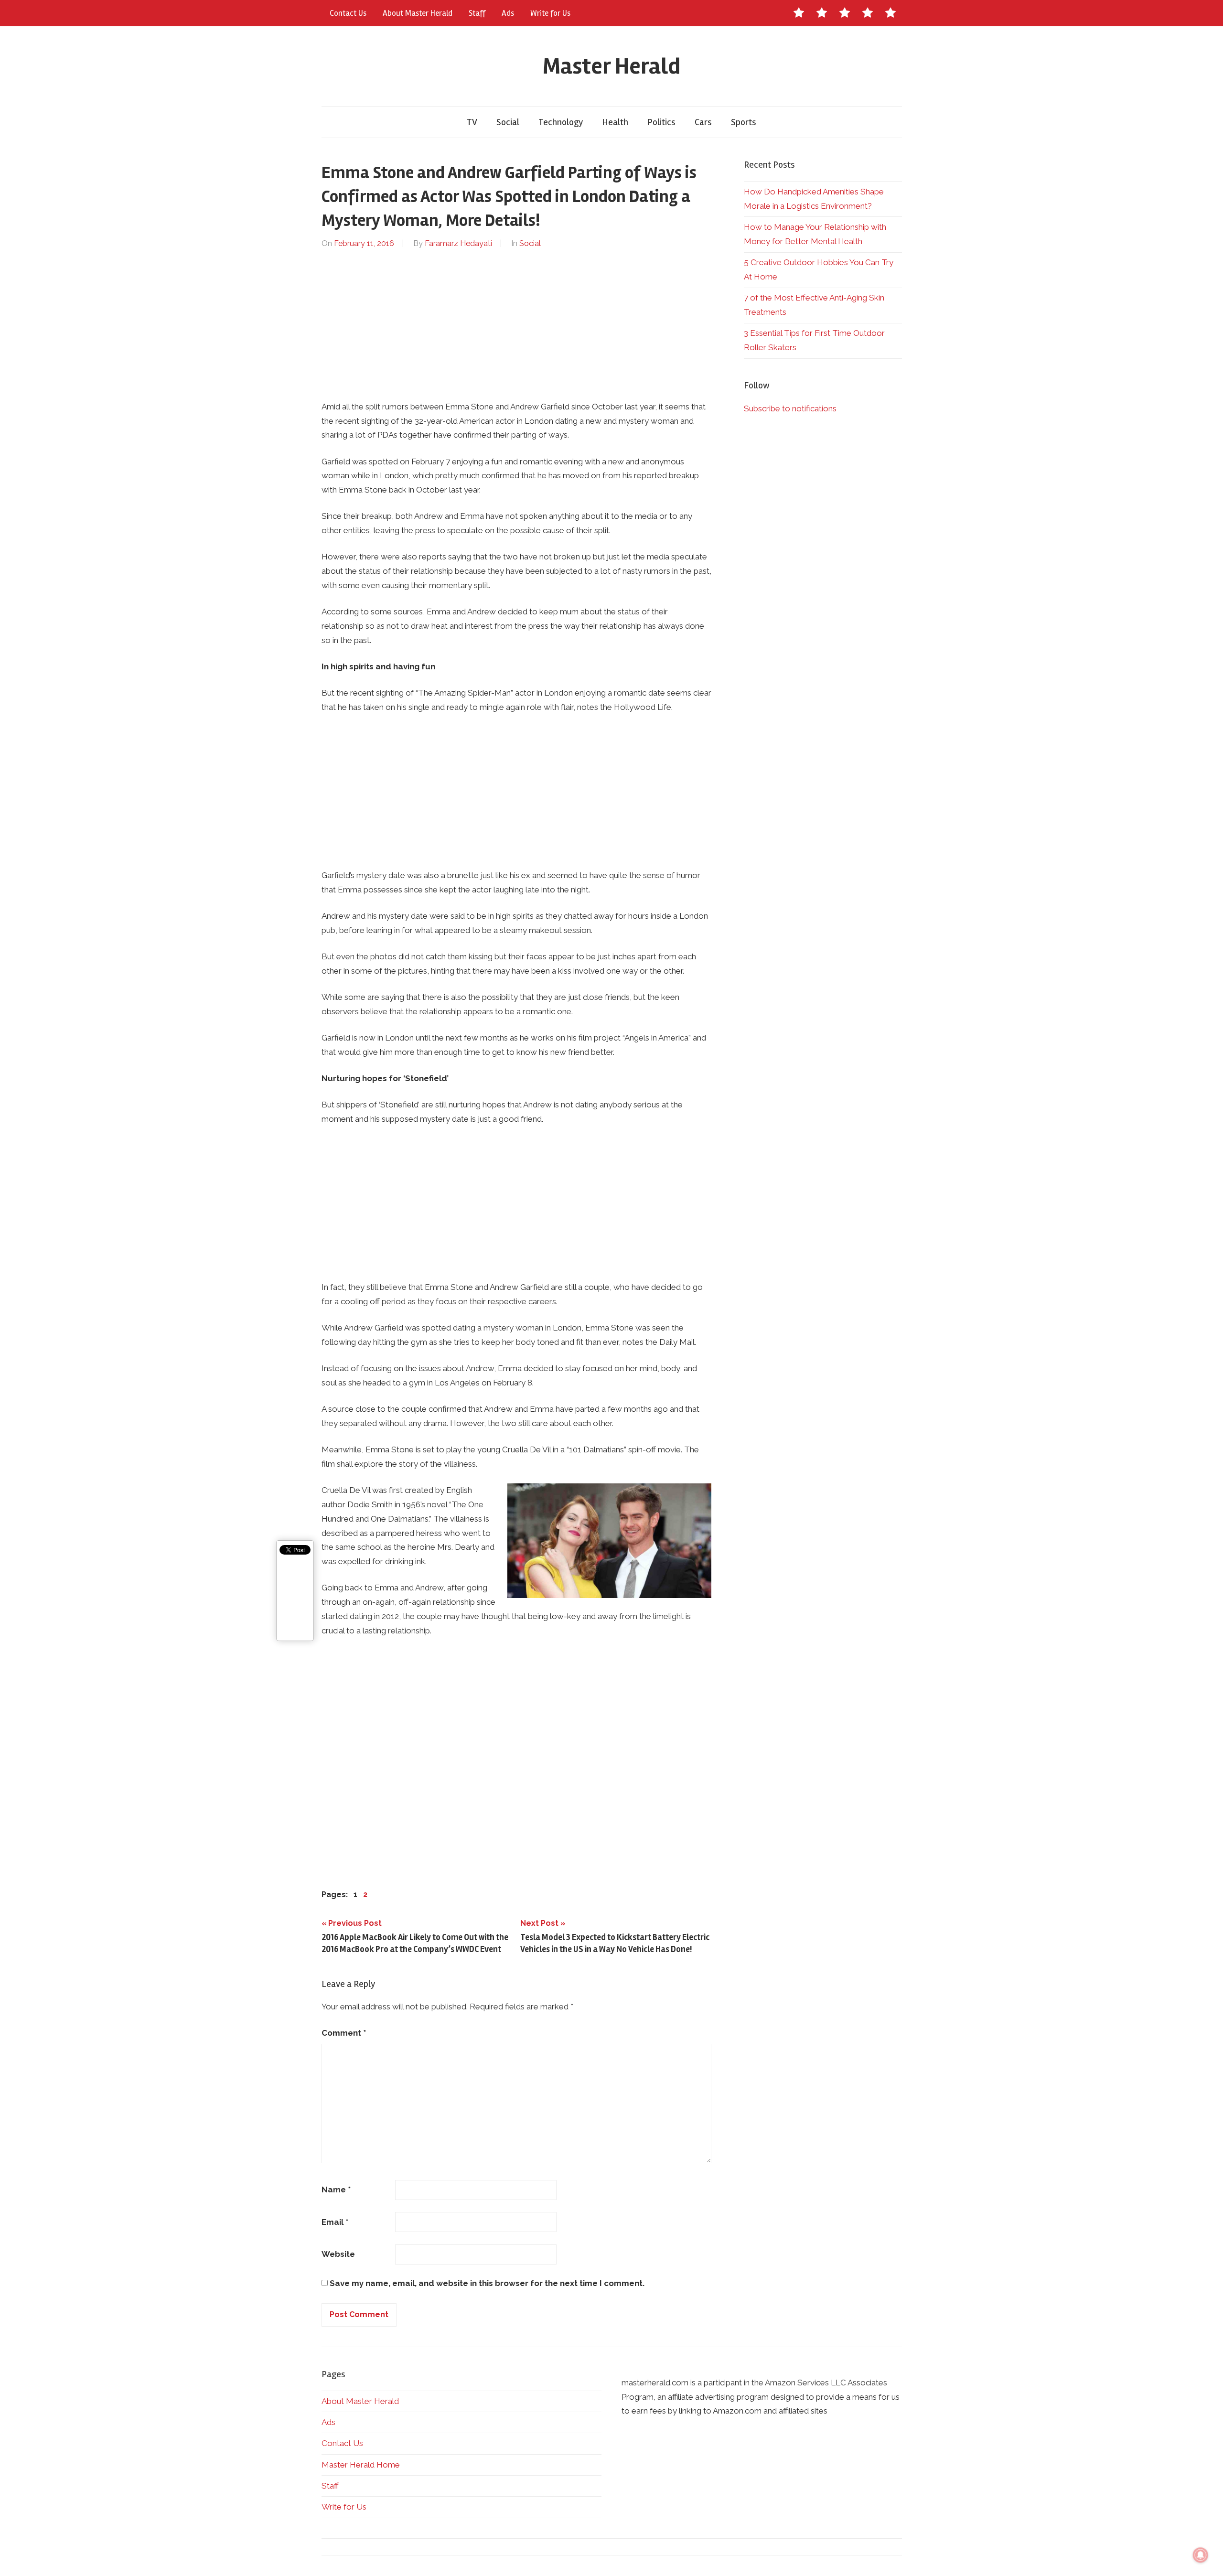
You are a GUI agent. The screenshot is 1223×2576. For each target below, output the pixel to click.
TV (472, 122)
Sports (744, 122)
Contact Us (348, 13)
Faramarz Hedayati (458, 243)
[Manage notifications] (1201, 2555)
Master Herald (611, 66)
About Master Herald (418, 13)
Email (335, 2222)
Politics (661, 122)
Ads (508, 13)
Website (338, 2254)
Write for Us (550, 13)
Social (508, 122)
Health (615, 122)
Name (336, 2190)
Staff (477, 13)
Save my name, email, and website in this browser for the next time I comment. (487, 2283)
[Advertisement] (517, 325)
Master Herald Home (361, 2465)
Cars (703, 122)
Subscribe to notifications (790, 408)
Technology (561, 122)
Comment (344, 2033)
